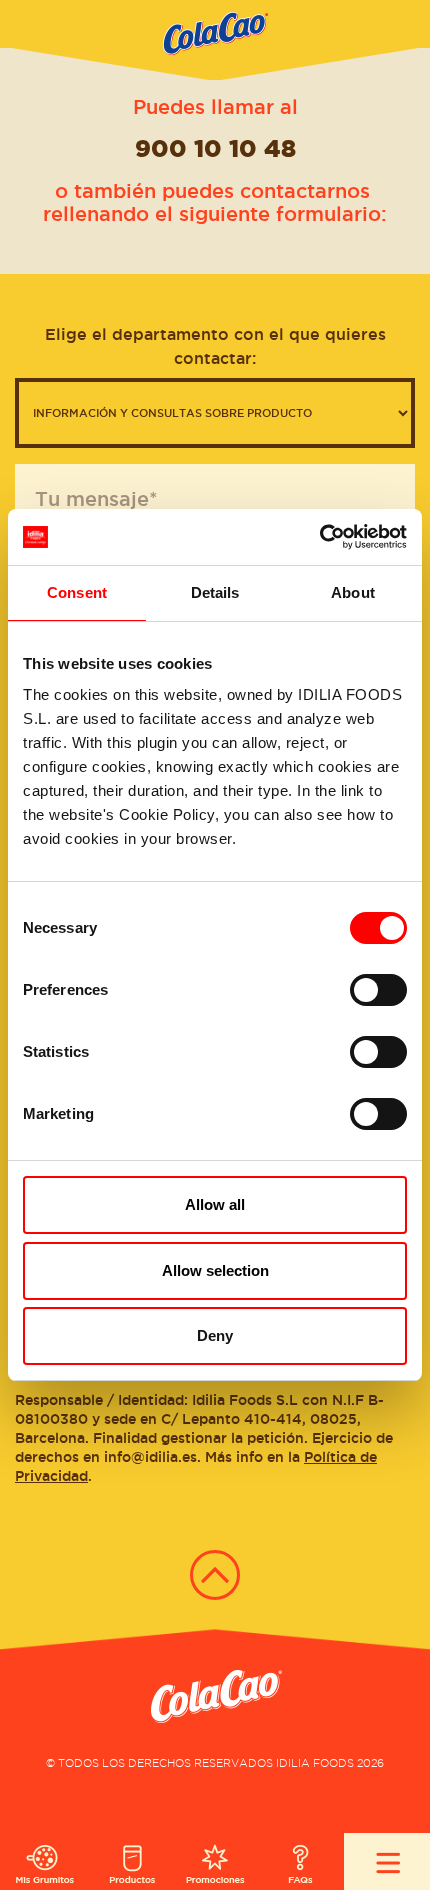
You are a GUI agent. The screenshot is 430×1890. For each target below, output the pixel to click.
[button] (215, 40)
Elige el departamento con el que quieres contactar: (215, 346)
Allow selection (215, 1270)
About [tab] (353, 592)
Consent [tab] (77, 592)
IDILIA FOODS (315, 1763)
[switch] (378, 990)
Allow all (215, 1204)
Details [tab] (215, 592)
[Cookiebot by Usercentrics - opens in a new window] (319, 537)
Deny (215, 1335)
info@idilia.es (150, 1457)
